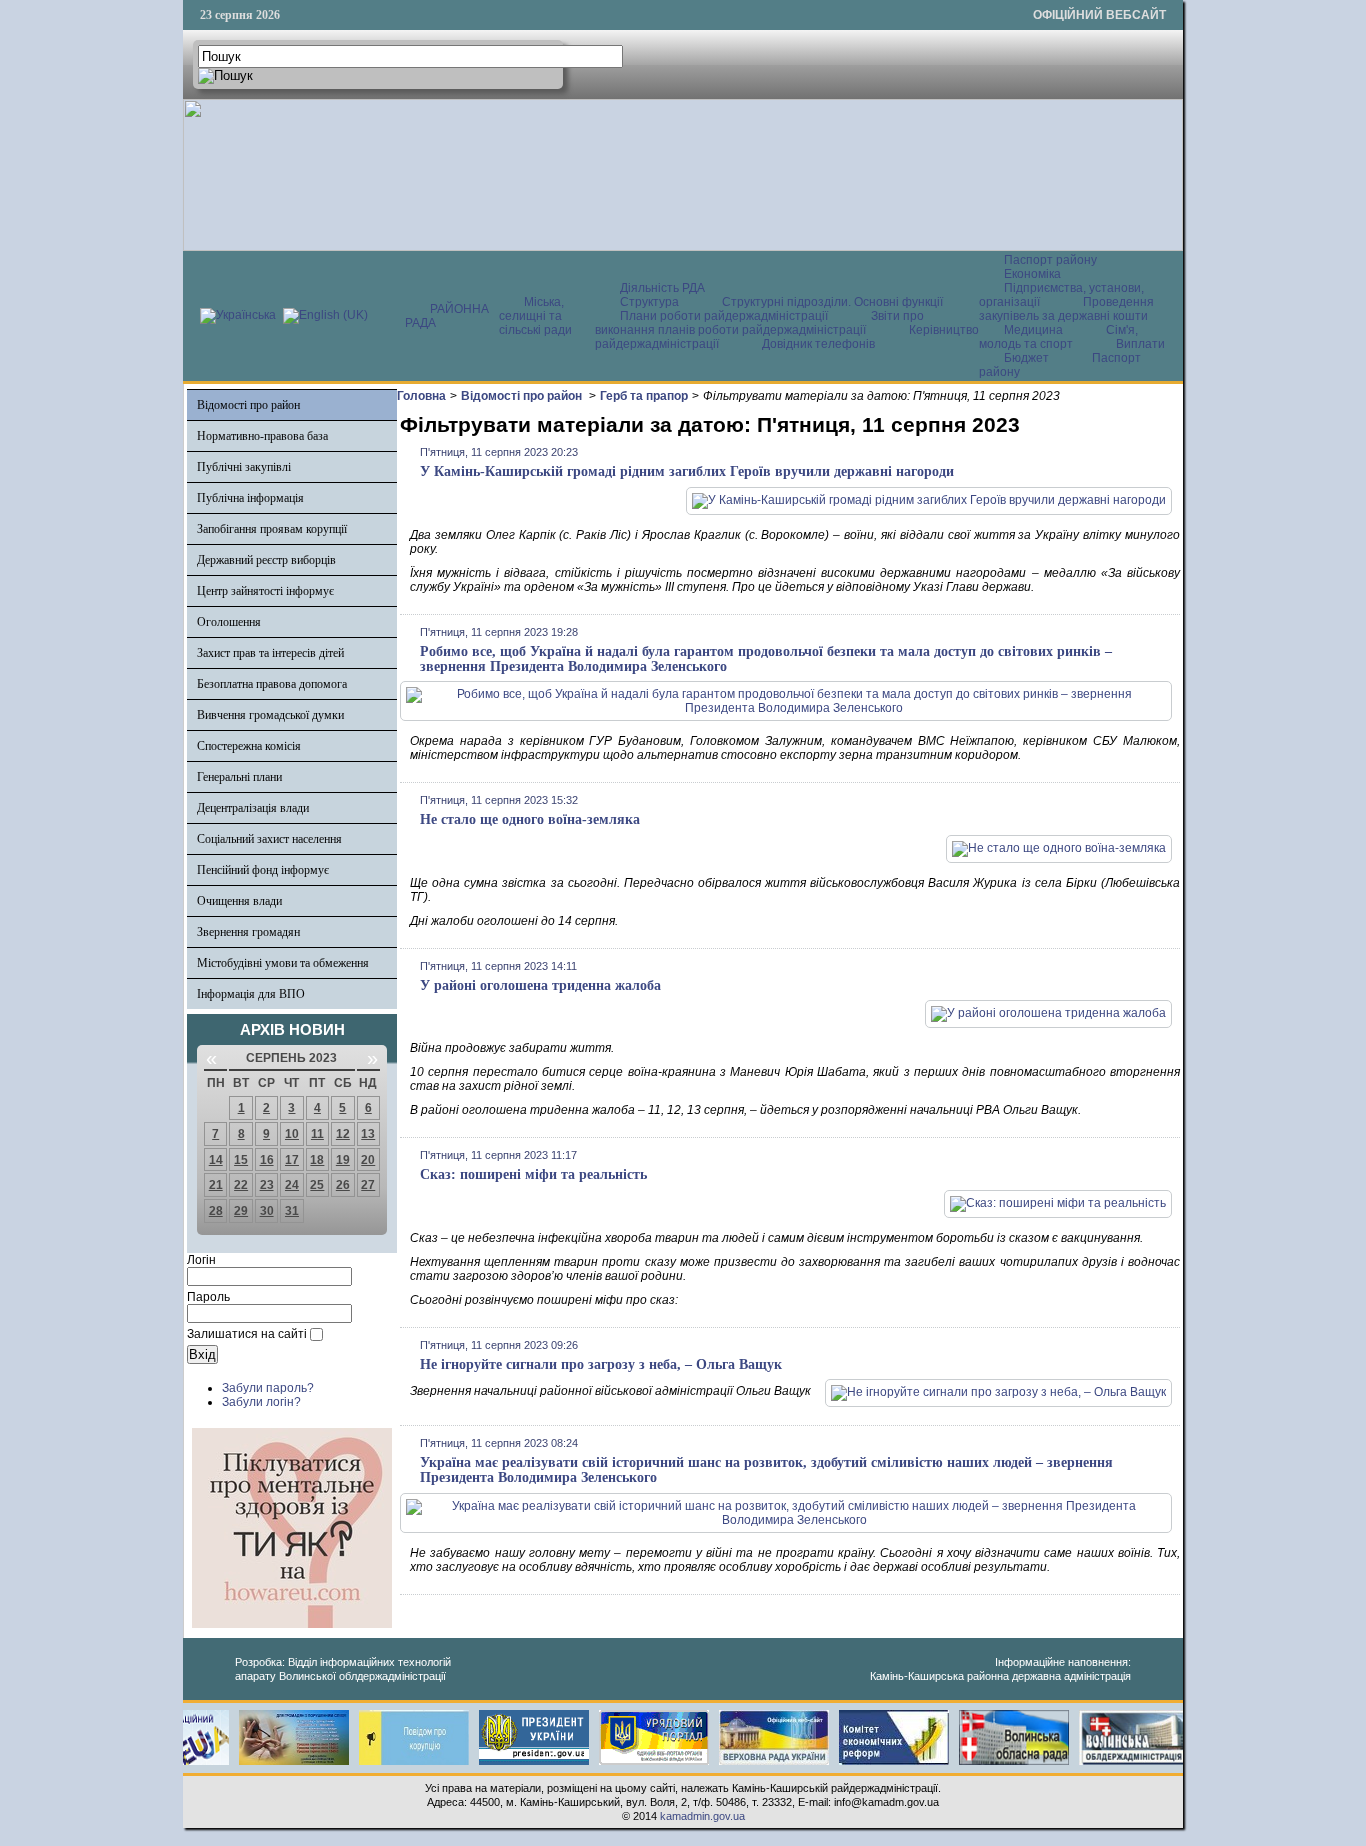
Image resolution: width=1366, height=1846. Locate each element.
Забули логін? (261, 1402)
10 (292, 1134)
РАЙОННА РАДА (447, 316)
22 (241, 1185)
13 (368, 1134)
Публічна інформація (250, 498)
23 (267, 1185)
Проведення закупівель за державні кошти (1066, 309)
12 (343, 1134)
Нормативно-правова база (262, 436)
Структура (649, 302)
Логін (201, 1260)
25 (317, 1185)
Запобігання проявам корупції (272, 529)
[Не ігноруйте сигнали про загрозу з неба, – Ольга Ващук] (998, 1392)
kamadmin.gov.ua (702, 1816)
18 (317, 1160)
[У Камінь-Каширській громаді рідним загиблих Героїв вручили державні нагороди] (929, 500)
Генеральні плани (239, 777)
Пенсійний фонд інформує (263, 870)
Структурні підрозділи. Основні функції (832, 302)
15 (241, 1160)
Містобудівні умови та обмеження (283, 963)
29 (241, 1211)
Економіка (1032, 274)
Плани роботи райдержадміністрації (724, 316)
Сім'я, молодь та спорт (1058, 337)
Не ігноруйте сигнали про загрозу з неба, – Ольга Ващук (601, 1364)
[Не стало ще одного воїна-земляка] (1059, 848)
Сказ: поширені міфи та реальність (533, 1174)
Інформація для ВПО (251, 994)
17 (292, 1160)
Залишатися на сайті (247, 1334)
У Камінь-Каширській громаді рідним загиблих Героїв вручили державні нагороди (687, 471)
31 (292, 1211)
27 (368, 1185)
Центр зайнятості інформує (265, 591)
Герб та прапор (644, 396)
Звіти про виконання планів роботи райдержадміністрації (759, 323)
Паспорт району (1050, 260)
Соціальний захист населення (269, 839)
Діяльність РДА (662, 288)
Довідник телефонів (818, 344)
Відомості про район (248, 405)
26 (343, 1185)
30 (267, 1211)
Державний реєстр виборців (266, 560)
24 (292, 1185)
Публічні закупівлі (244, 467)
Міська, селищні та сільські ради (535, 316)
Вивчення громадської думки (270, 715)
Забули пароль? (268, 1388)
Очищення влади (239, 901)
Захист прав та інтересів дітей (270, 653)
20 (368, 1160)
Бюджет (1028, 358)
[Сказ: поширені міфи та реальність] (1058, 1203)
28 (216, 1211)
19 (343, 1160)
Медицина (1035, 330)
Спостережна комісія (249, 746)
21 (216, 1185)
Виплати (1140, 344)
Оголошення (229, 622)
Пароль (208, 1297)
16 (267, 1160)
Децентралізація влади (253, 808)
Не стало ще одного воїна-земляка (530, 819)
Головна (421, 396)
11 (317, 1134)
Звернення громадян (248, 932)
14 (216, 1160)
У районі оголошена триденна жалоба (540, 985)
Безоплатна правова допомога (272, 684)
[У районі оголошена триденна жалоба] (1048, 1013)
